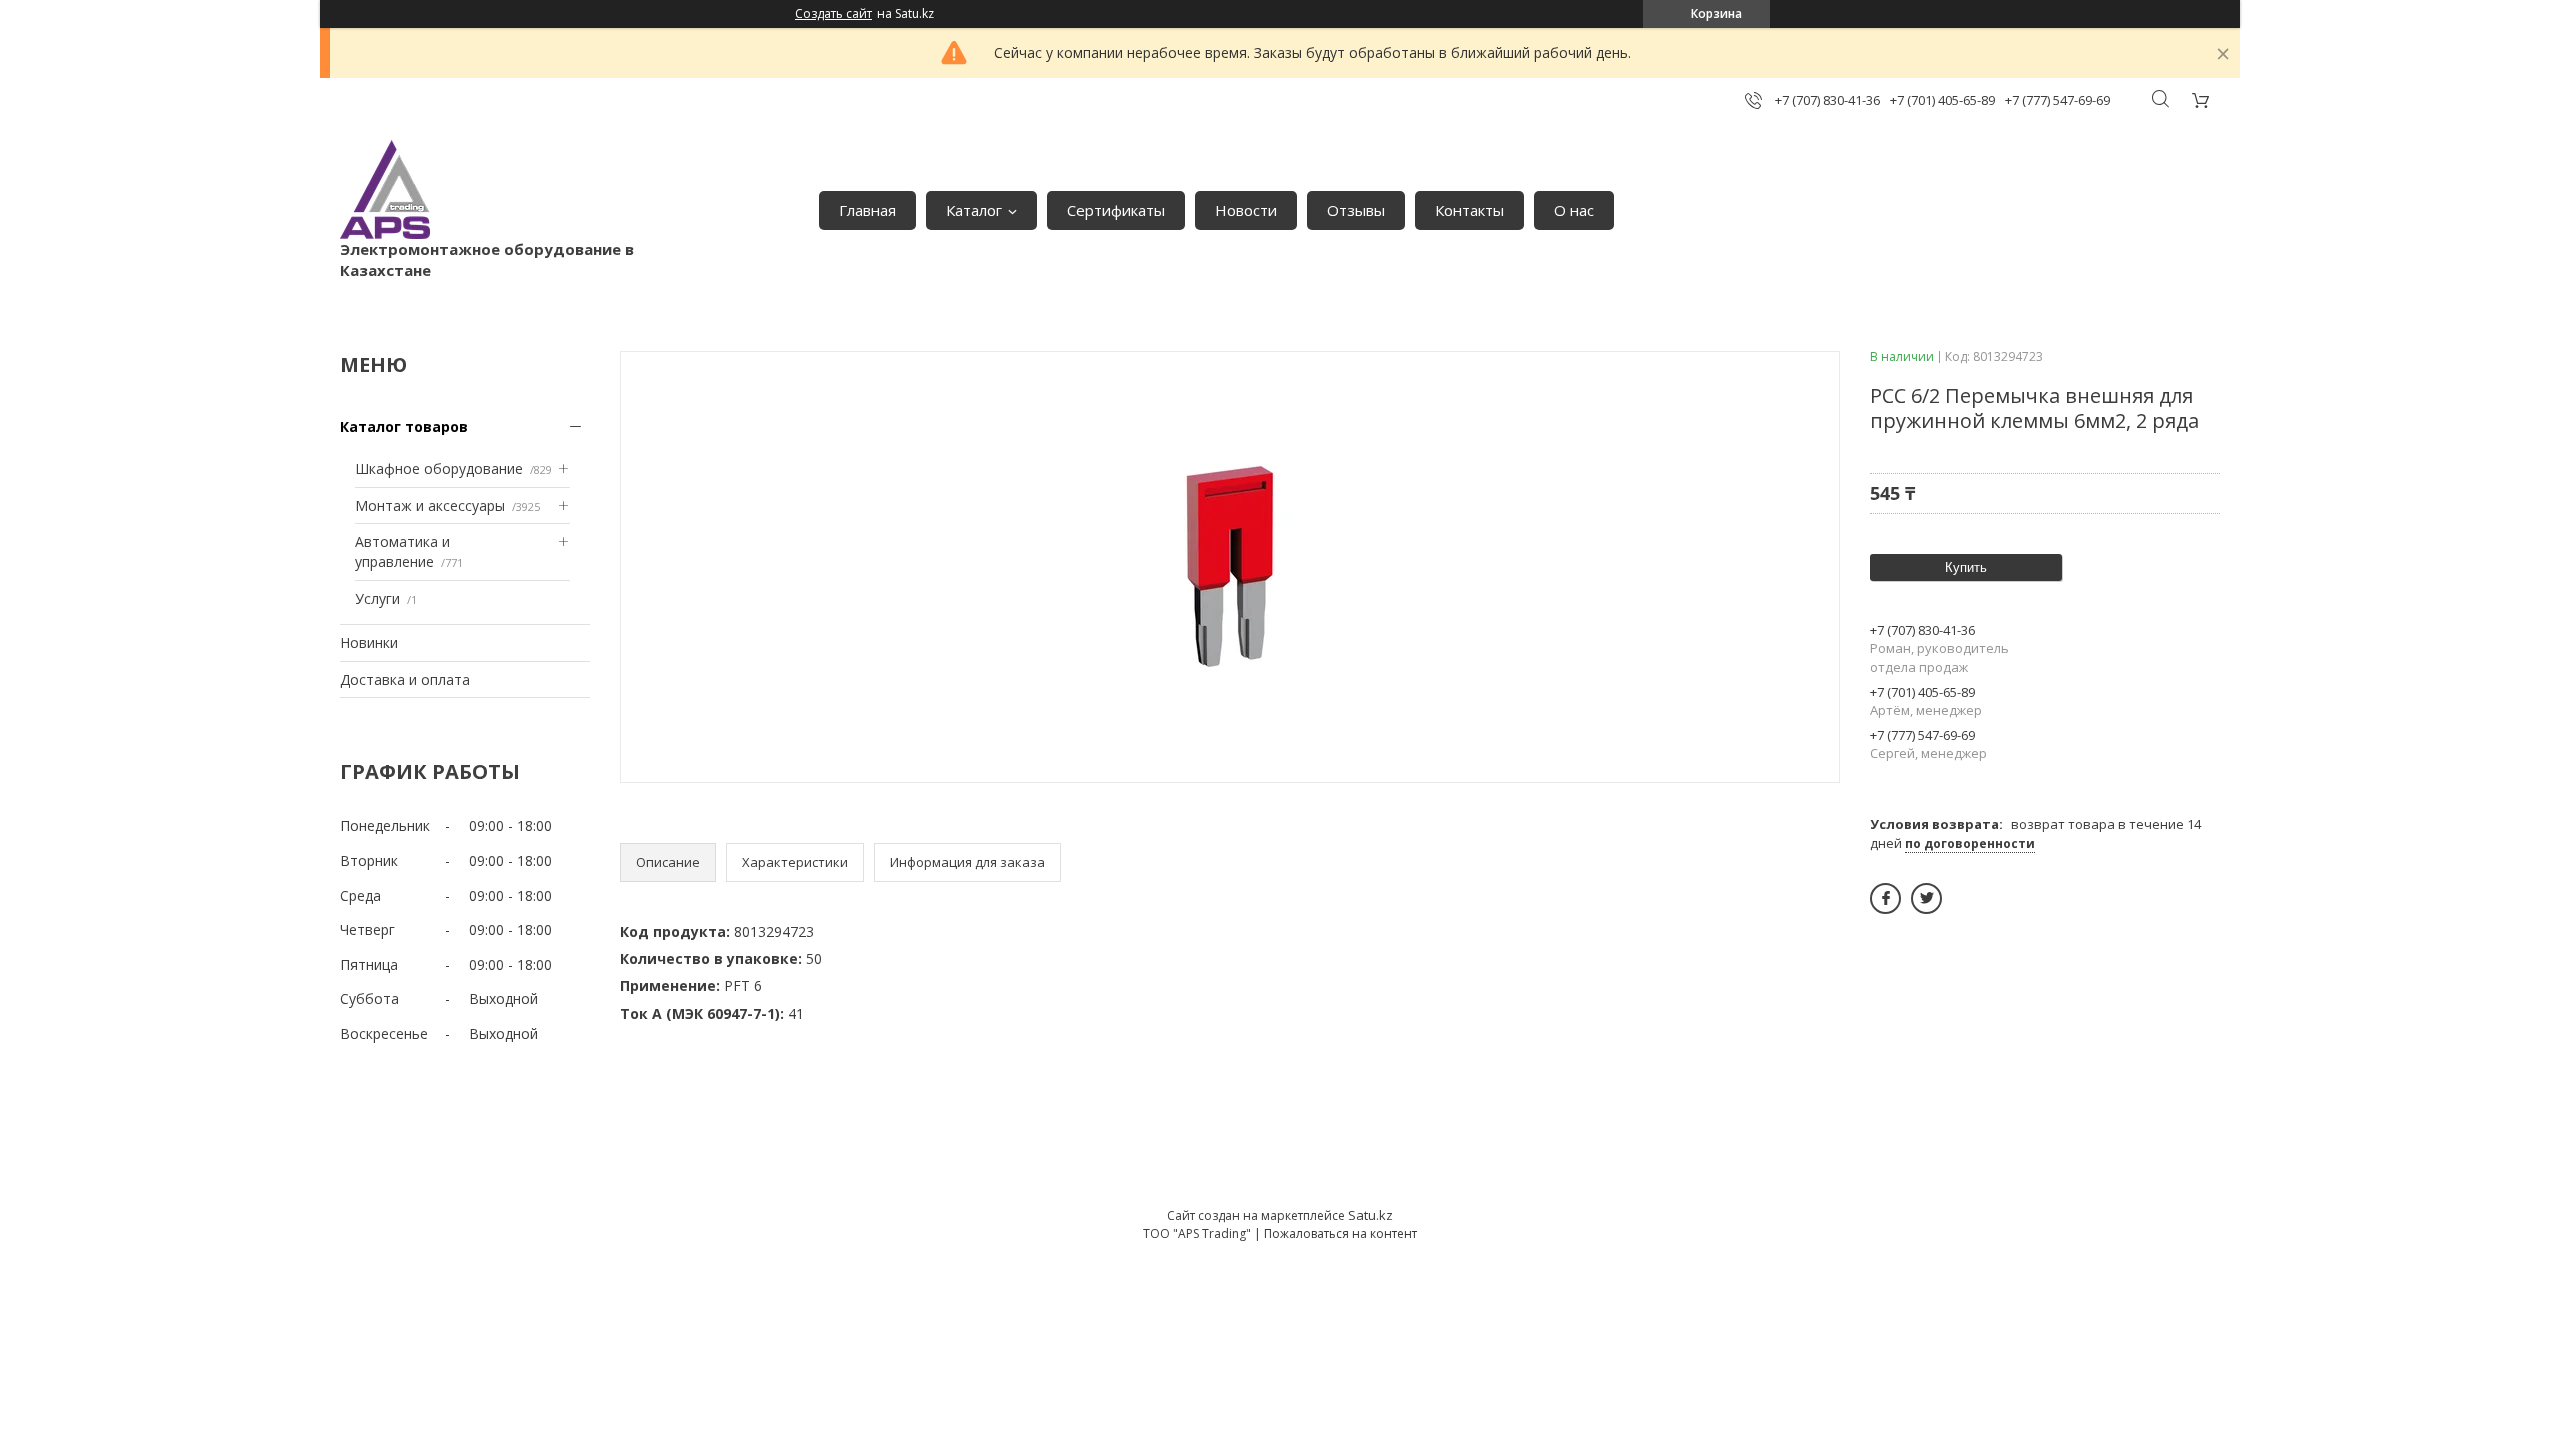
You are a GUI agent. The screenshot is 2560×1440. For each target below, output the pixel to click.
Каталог (974, 210)
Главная (867, 210)
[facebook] (1885, 898)
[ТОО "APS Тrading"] (385, 189)
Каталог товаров (404, 426)
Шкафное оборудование (439, 468)
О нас (1574, 210)
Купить (1966, 567)
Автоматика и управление (402, 551)
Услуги (377, 598)
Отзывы (1356, 210)
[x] (1926, 898)
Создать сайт (833, 14)
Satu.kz (1370, 1215)
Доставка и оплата (405, 679)
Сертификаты (1116, 210)
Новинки (369, 642)
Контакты (1469, 210)
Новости (1246, 210)
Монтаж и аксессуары (430, 505)
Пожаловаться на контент (1340, 1233)
